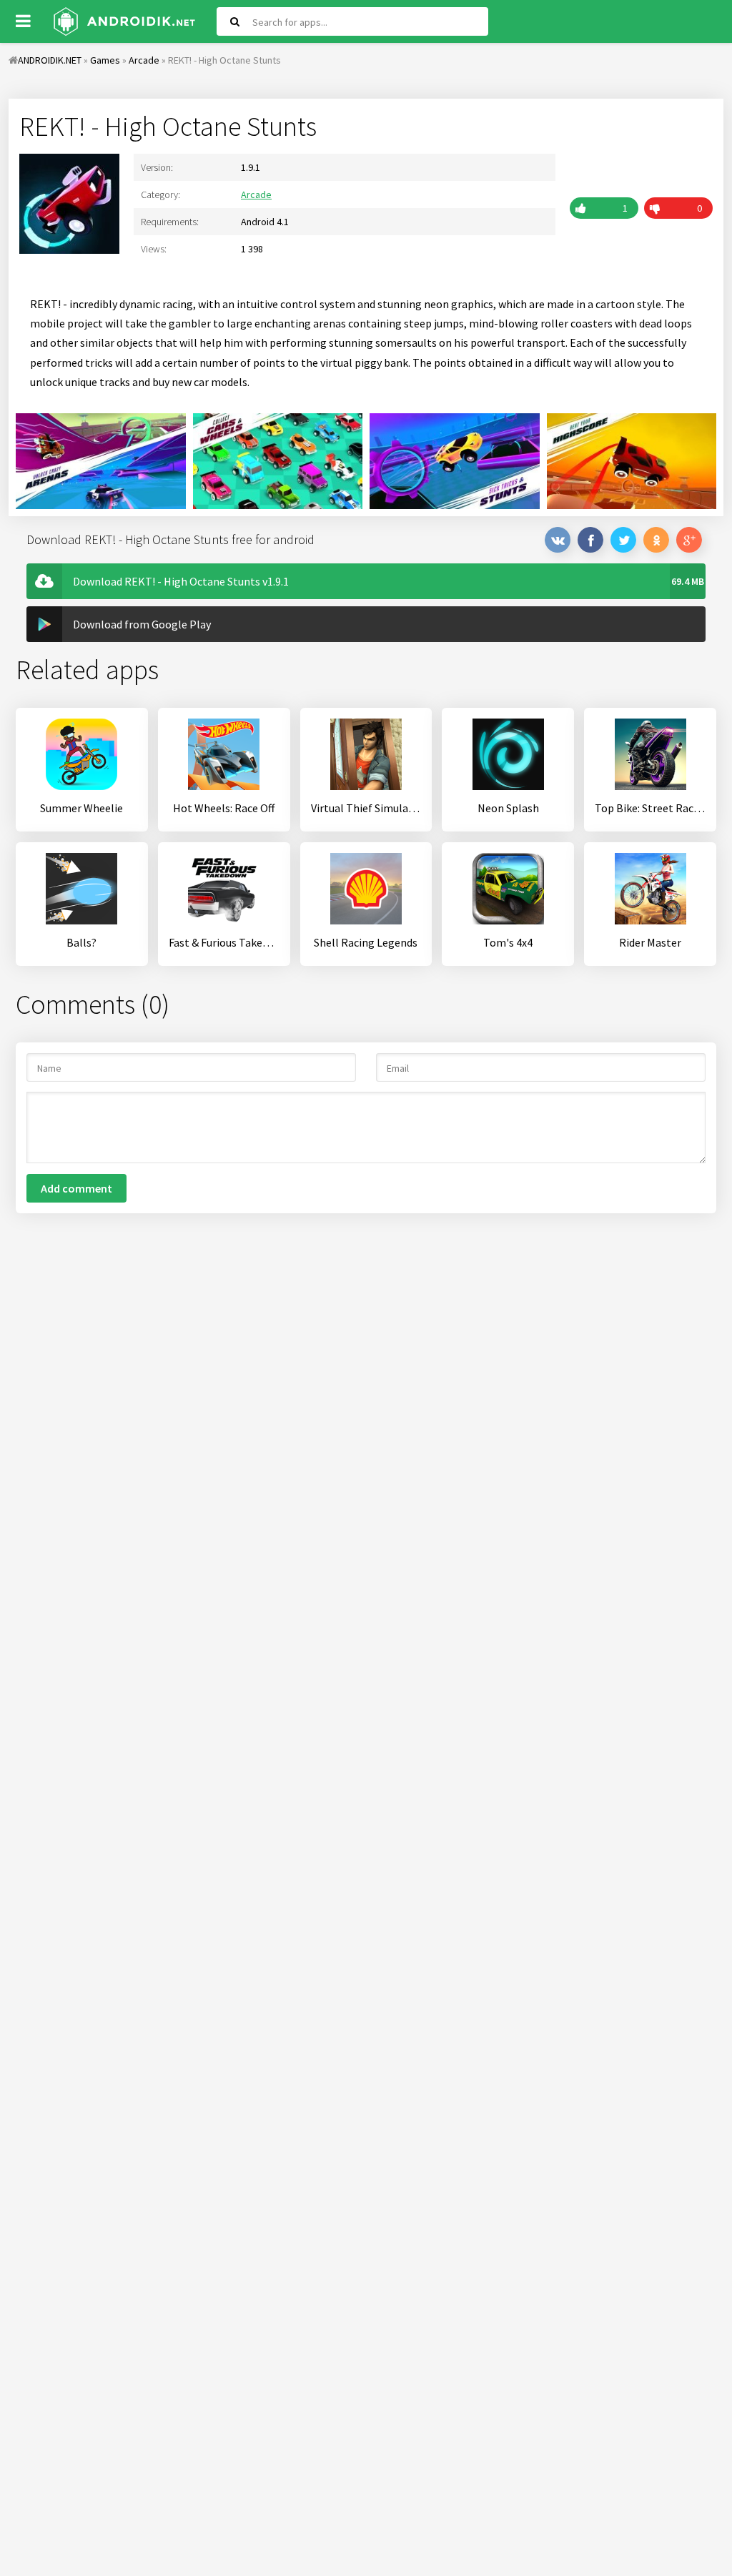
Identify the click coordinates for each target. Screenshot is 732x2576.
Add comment (76, 1188)
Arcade (256, 194)
